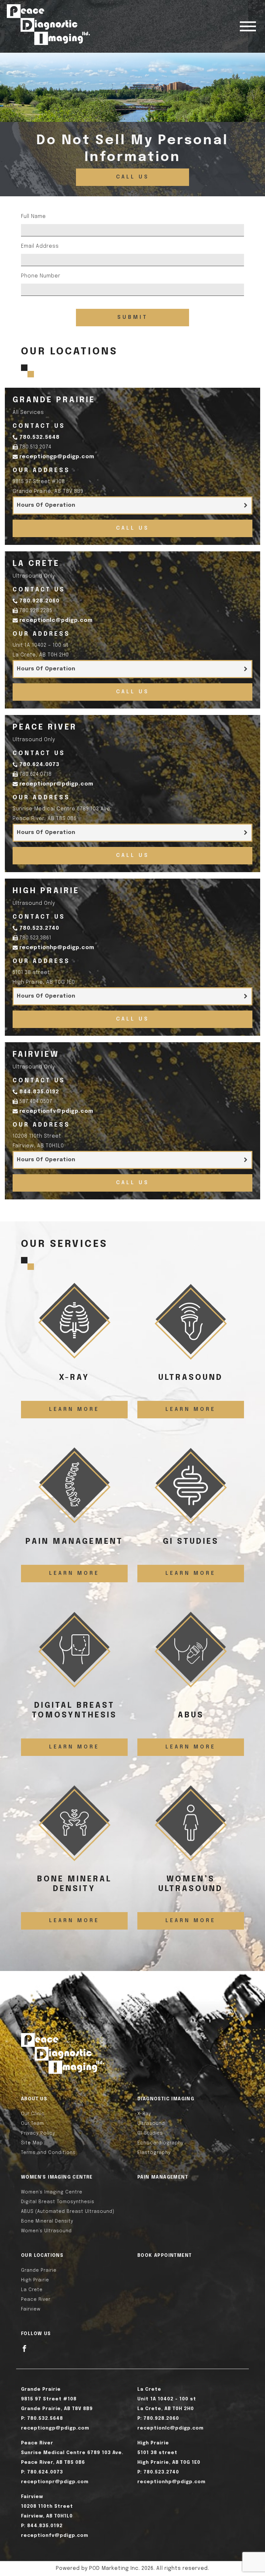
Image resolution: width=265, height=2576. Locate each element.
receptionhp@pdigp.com (57, 948)
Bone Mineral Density (47, 2221)
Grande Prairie (39, 2270)
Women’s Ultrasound (46, 2231)
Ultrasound (151, 2124)
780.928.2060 (39, 601)
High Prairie (35, 2280)
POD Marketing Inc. (115, 2568)
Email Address (40, 246)
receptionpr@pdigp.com (56, 784)
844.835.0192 (39, 1092)
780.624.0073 (39, 765)
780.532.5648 (40, 437)
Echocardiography (160, 2143)
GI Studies (150, 2133)
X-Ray (144, 2114)
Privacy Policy (38, 2133)
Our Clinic (33, 2114)
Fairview (31, 2309)
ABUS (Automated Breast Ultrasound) (68, 2212)
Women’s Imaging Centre (52, 2192)
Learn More (74, 1409)
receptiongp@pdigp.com (57, 457)
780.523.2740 (39, 928)
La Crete (32, 2290)
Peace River (36, 2300)
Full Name (33, 216)
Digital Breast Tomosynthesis (58, 2202)
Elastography (154, 2153)
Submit (133, 317)
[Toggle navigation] (248, 26)
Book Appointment (164, 2256)
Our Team (32, 2124)
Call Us (133, 177)
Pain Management (163, 2177)
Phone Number (41, 276)
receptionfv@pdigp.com (56, 1111)
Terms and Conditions (48, 2153)
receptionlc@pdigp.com (56, 620)
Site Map (32, 2143)
